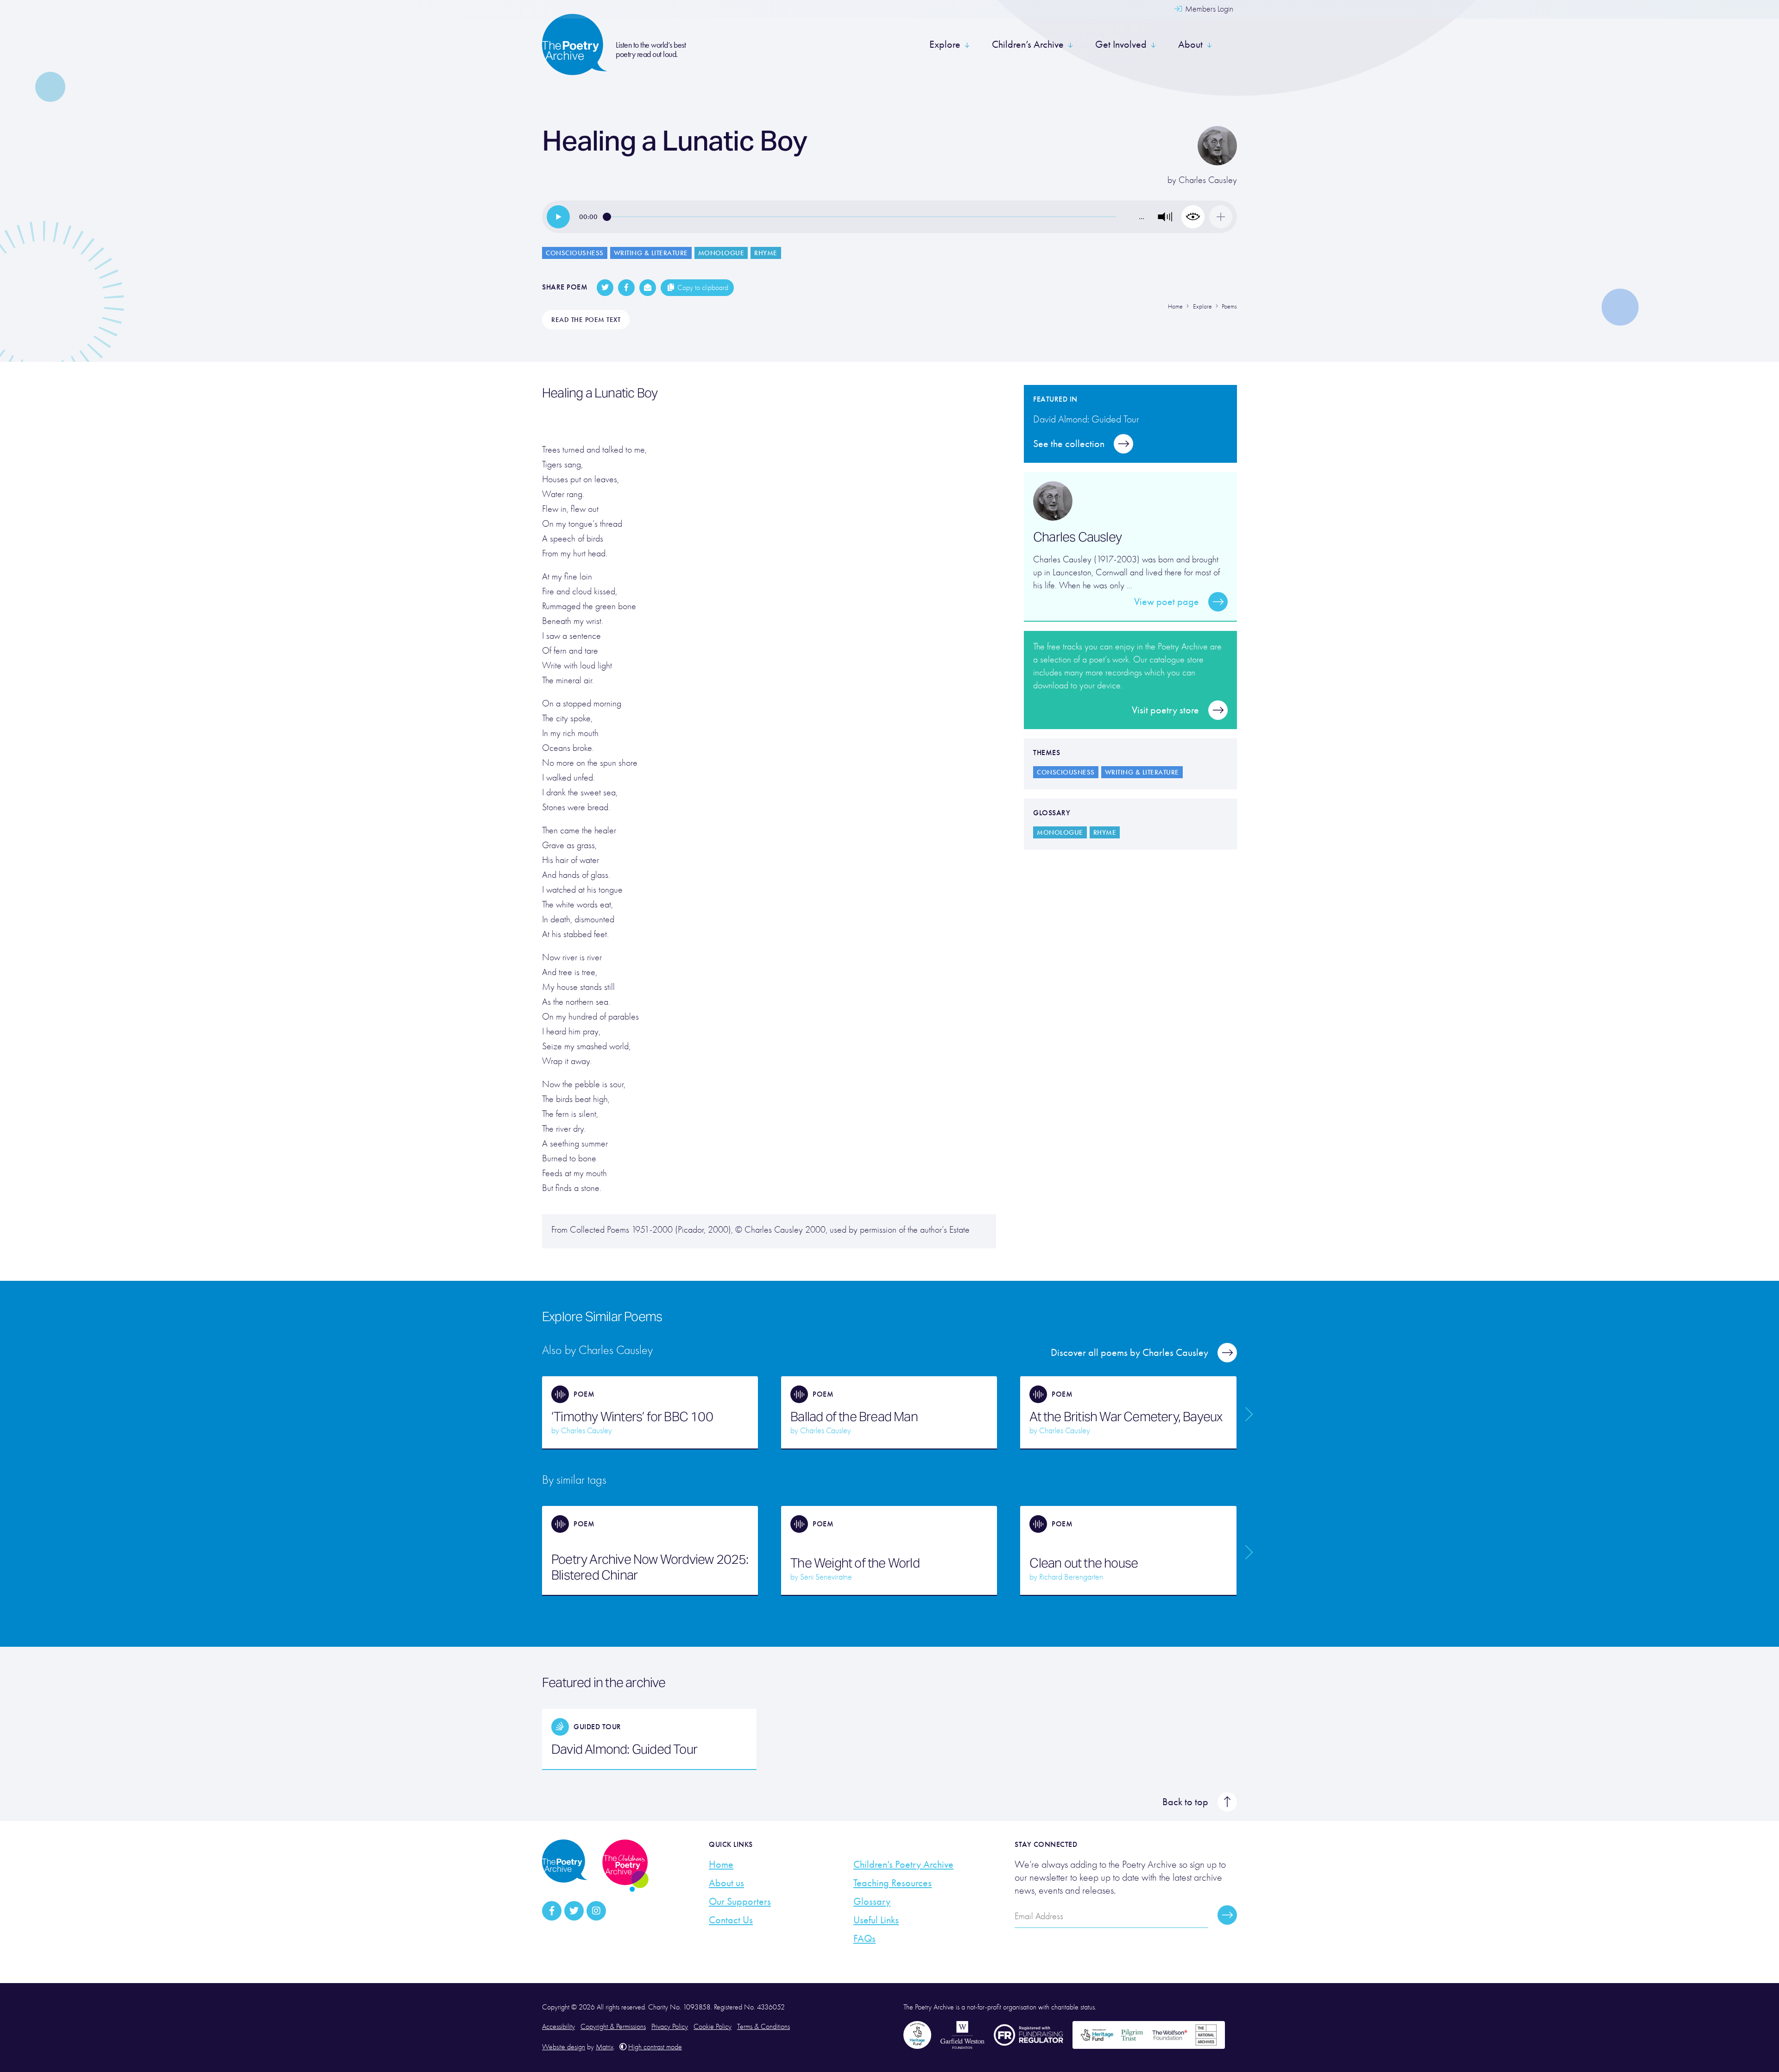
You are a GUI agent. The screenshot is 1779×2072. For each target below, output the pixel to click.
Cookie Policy (713, 2027)
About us (726, 1883)
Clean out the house (1084, 1563)
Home (721, 1864)
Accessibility (558, 2027)
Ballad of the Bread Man (854, 1417)
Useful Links (876, 1920)
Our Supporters (740, 1902)
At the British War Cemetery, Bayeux (1126, 1417)
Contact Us (731, 1920)
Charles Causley (1208, 180)
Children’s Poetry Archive (903, 1864)
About (1190, 44)
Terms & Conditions (763, 2027)
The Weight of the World (855, 1563)
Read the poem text (586, 320)
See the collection (1069, 444)
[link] (558, 217)
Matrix (605, 2047)
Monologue (721, 253)
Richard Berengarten (1071, 1577)
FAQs (864, 1939)
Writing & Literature (651, 253)
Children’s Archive (1028, 44)
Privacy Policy (670, 2027)
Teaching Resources (893, 1883)
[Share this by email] (648, 288)
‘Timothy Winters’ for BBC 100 (632, 1417)
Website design (564, 2047)
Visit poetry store (1165, 710)
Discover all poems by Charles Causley (1129, 1353)
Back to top (1185, 1802)
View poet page (1167, 602)
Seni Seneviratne (826, 1577)
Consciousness (575, 253)
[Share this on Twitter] (605, 288)
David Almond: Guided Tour (624, 1749)
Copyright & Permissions (613, 2027)
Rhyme (766, 253)
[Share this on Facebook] (626, 288)
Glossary (872, 1902)
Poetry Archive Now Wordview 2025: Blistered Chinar (650, 1567)
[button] (1165, 217)
